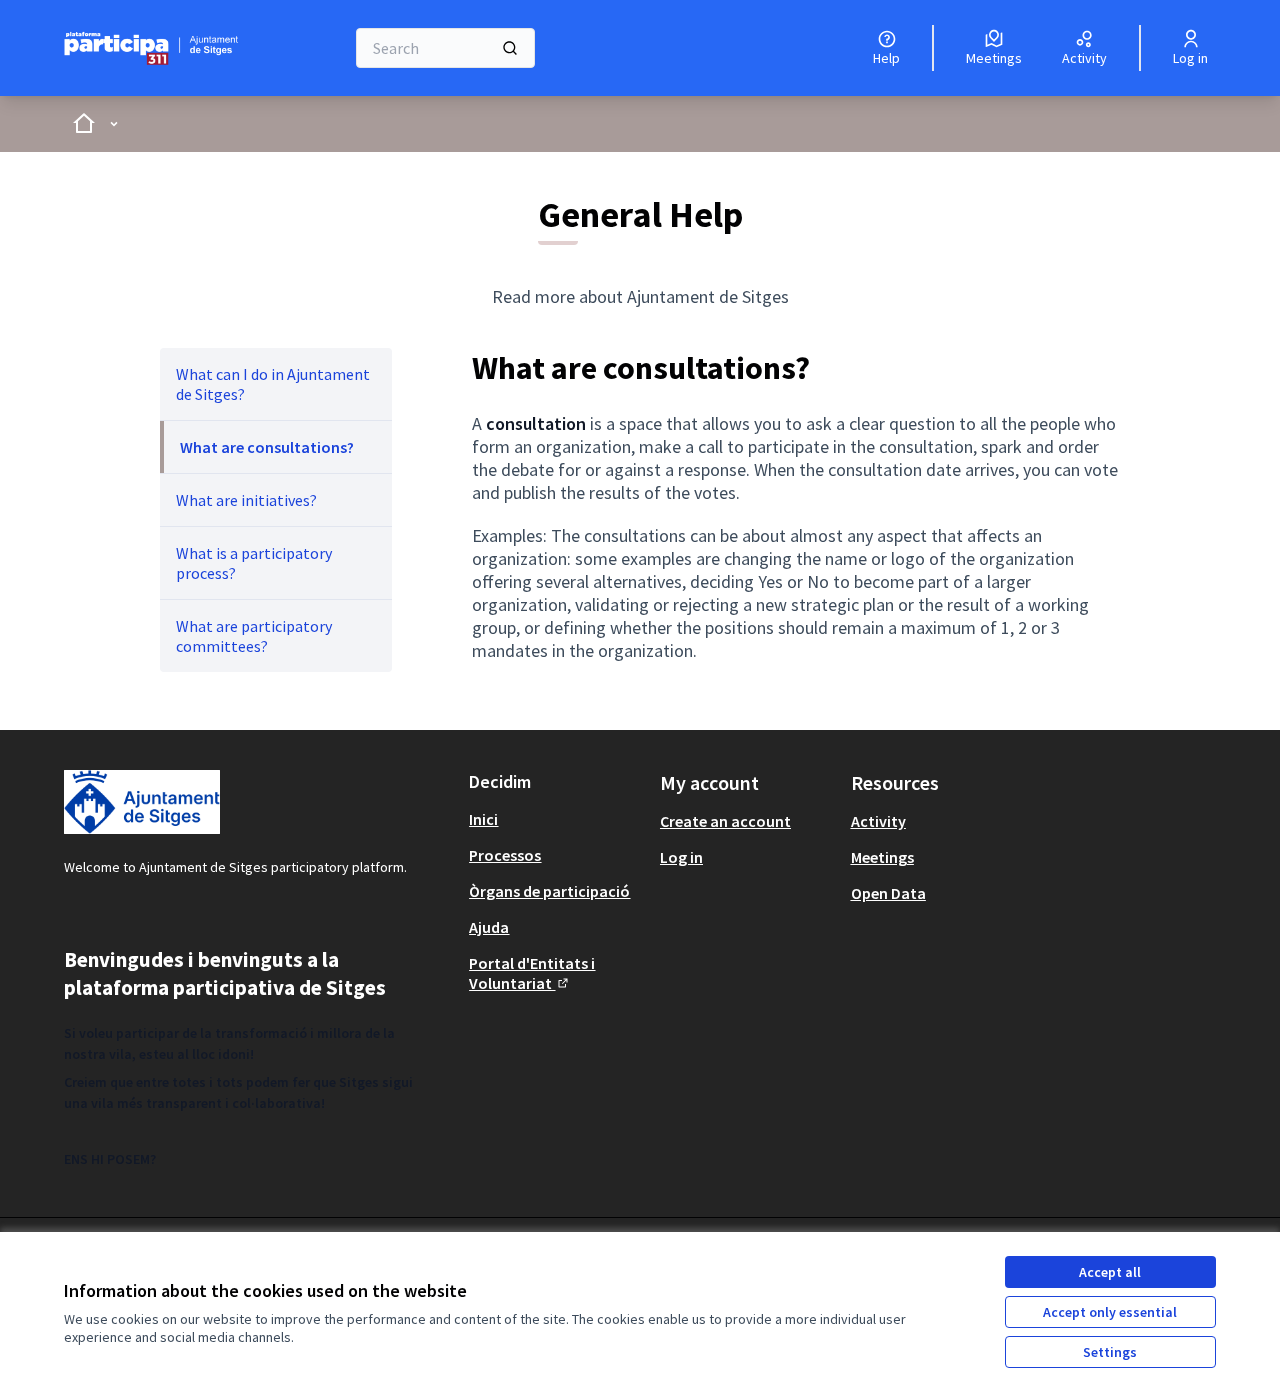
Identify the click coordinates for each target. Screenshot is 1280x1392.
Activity (878, 821)
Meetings (882, 857)
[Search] (510, 48)
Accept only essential (1110, 1312)
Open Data (888, 893)
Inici (483, 819)
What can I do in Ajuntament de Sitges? (273, 384)
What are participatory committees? (254, 636)
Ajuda (489, 927)
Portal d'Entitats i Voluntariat (532, 973)
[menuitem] (276, 384)
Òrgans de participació (549, 891)
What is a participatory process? (254, 563)
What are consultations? (267, 447)
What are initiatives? (246, 500)
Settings (1110, 1352)
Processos (505, 855)
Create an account (725, 821)
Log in (681, 857)
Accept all (1110, 1272)
